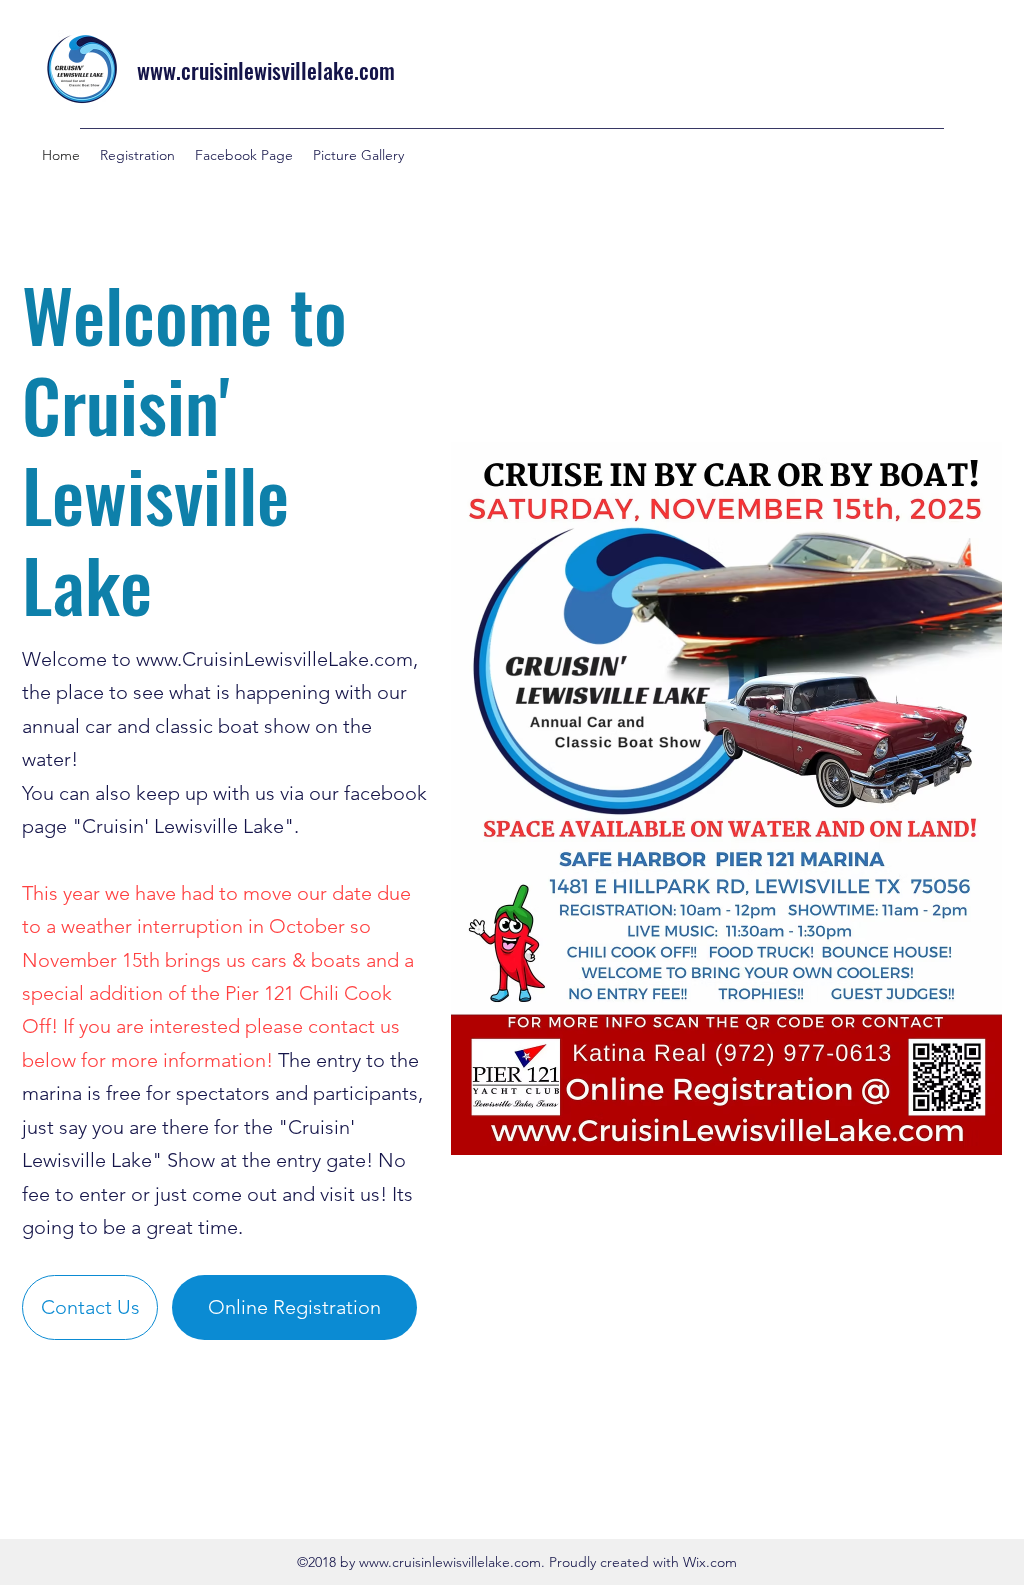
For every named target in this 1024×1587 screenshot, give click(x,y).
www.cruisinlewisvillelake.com (266, 70)
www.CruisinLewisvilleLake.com (274, 659)
